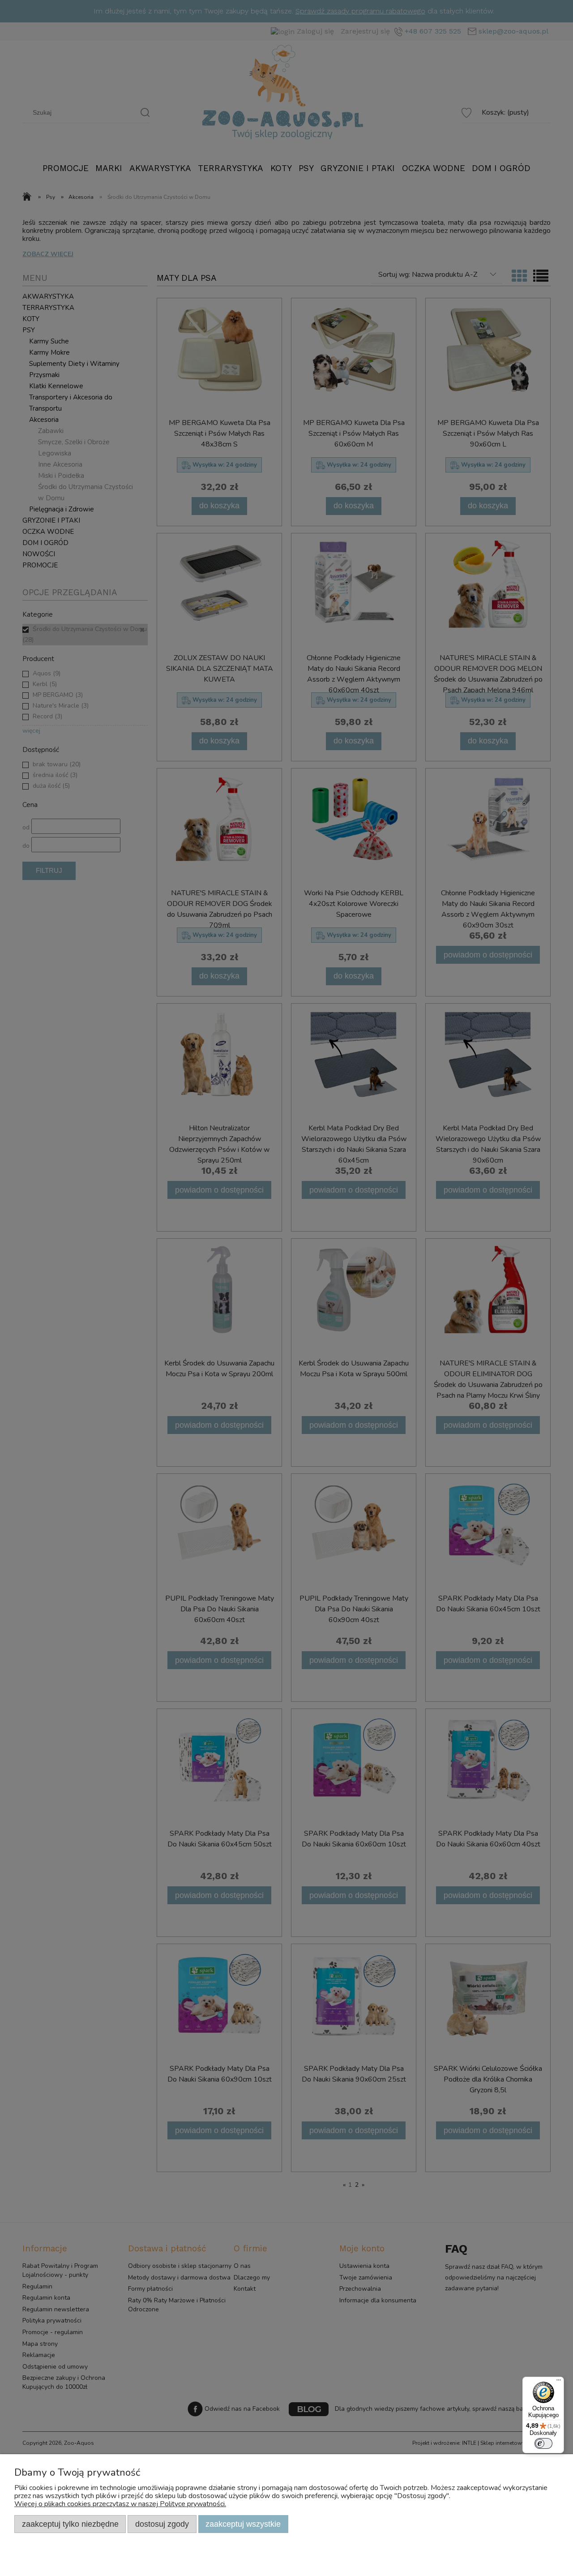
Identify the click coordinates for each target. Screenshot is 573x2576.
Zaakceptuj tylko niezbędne (70, 2524)
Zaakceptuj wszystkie (243, 2524)
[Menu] (559, 2382)
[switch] (543, 2443)
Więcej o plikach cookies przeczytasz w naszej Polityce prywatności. (120, 2504)
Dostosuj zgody (162, 2524)
